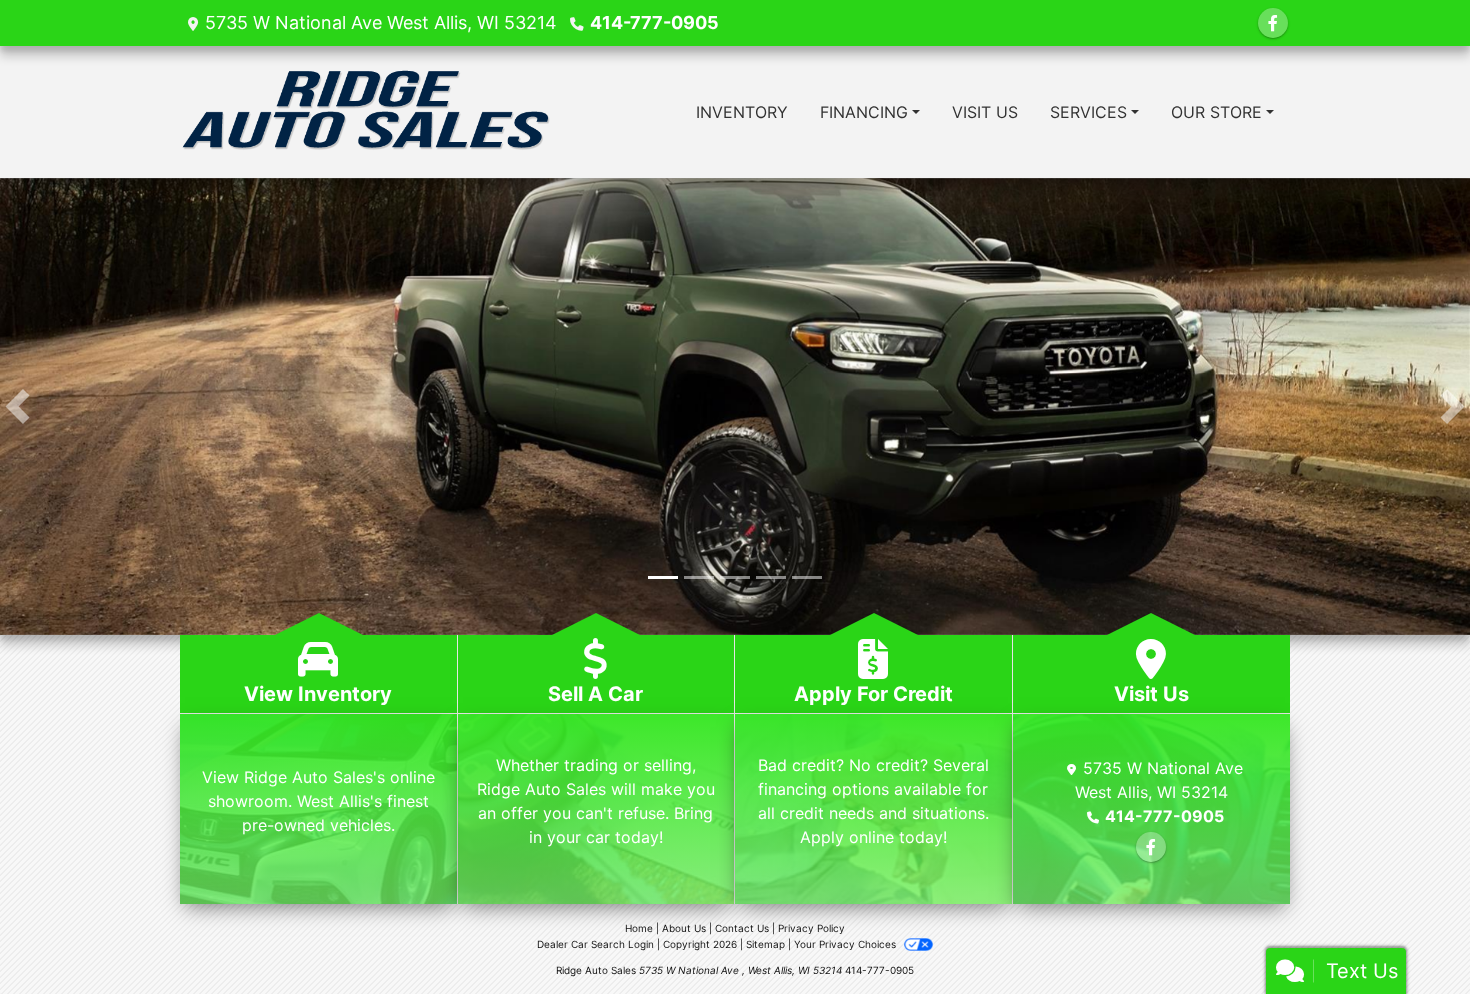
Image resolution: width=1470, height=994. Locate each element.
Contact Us (742, 929)
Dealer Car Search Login (595, 945)
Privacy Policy (811, 929)
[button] (17, 407)
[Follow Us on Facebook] (1273, 23)
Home (639, 929)
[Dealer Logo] (367, 112)
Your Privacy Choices (846, 945)
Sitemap (765, 945)
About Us (684, 929)
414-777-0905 (654, 22)
